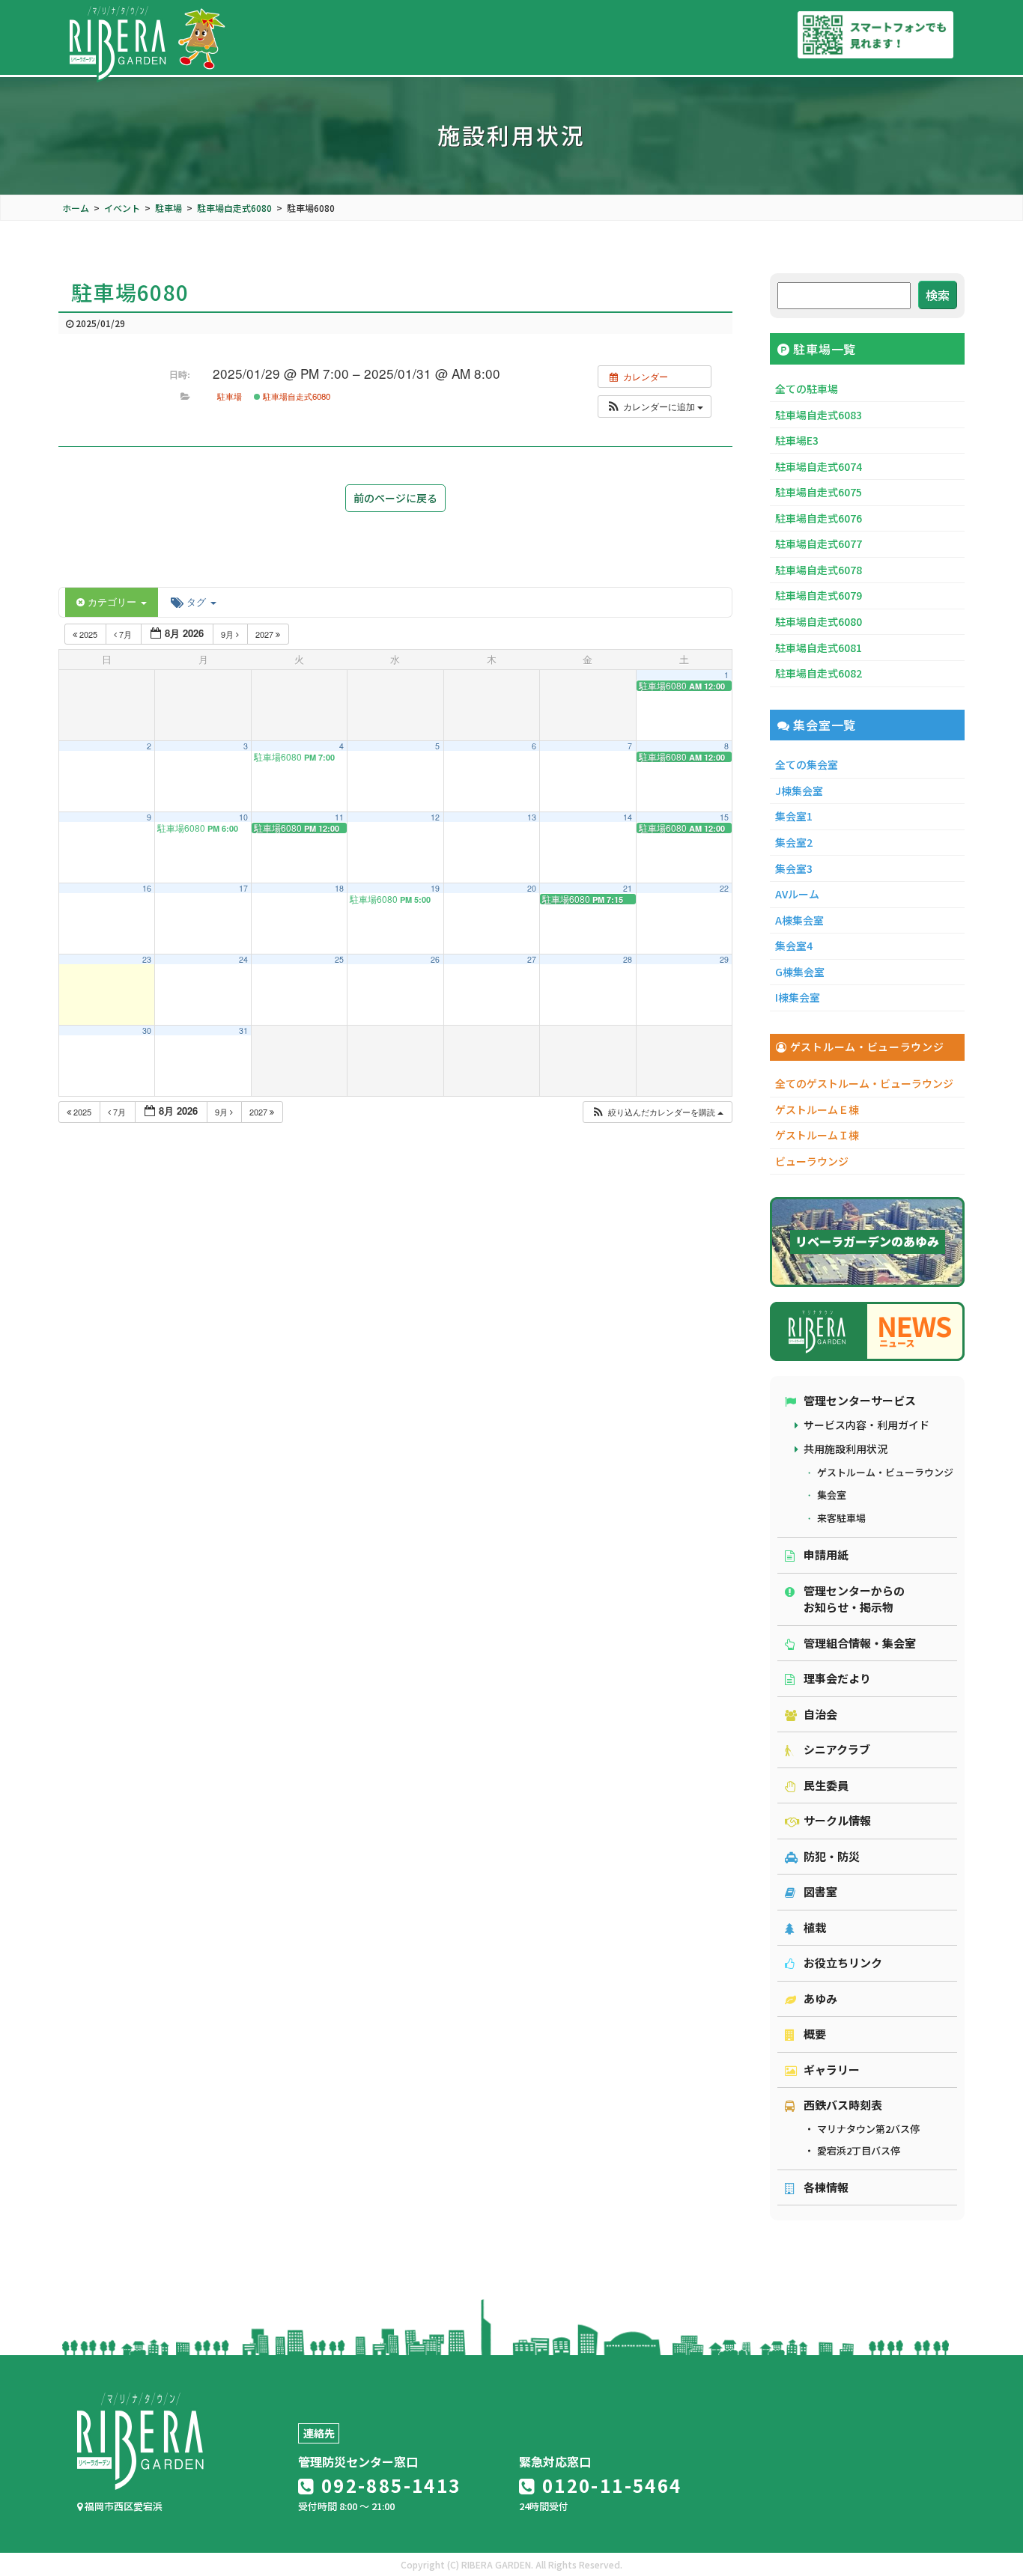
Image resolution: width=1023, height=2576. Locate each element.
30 (147, 1030)
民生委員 (826, 1785)
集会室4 (794, 946)
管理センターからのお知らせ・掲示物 (854, 1599)
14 (628, 817)
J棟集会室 (799, 791)
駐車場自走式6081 (819, 648)
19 (435, 888)
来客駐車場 (841, 1518)
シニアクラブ (837, 1749)
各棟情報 (826, 2187)
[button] (655, 407)
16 (147, 888)
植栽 (815, 1927)
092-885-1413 (388, 2485)
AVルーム (797, 894)
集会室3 (794, 868)
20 (532, 888)
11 (339, 817)
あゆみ (820, 1998)
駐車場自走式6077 (819, 543)
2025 (88, 634)
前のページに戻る (395, 498)
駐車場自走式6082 (819, 673)
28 (628, 959)
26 (435, 959)
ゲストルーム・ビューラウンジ (885, 1472)
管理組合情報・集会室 (860, 1643)
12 (435, 817)
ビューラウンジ (812, 1161)
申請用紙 (826, 1555)
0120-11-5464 (609, 2485)
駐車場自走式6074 (819, 466)
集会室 (832, 1495)
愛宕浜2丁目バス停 (859, 2150)
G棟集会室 (800, 972)
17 (243, 888)
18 (339, 888)
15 (724, 817)
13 (532, 817)
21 (628, 888)
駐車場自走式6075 (819, 492)
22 (724, 888)
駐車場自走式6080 (295, 396)
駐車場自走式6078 (819, 570)
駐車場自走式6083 (819, 415)
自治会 (820, 1714)
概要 (815, 2034)
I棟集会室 (798, 997)
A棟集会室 (799, 920)
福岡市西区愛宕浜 (122, 2506)
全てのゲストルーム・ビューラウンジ (864, 1083)
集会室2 (794, 842)
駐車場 (230, 396)
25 (339, 959)
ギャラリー (832, 2070)
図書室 (820, 1891)
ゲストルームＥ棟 (817, 1109)
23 (147, 959)
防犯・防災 (832, 1856)
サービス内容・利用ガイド (866, 1425)
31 (243, 1030)
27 (532, 959)
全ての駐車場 (807, 389)
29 (724, 959)
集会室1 (794, 816)
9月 (228, 634)
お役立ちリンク (843, 1963)
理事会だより (837, 1678)
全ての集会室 (807, 764)
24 (243, 959)
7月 (125, 634)
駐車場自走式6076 (819, 518)
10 (243, 817)
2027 (265, 634)
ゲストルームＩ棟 (817, 1135)
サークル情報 (837, 1820)
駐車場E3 (797, 440)
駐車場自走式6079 (819, 595)
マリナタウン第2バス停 (868, 2129)
